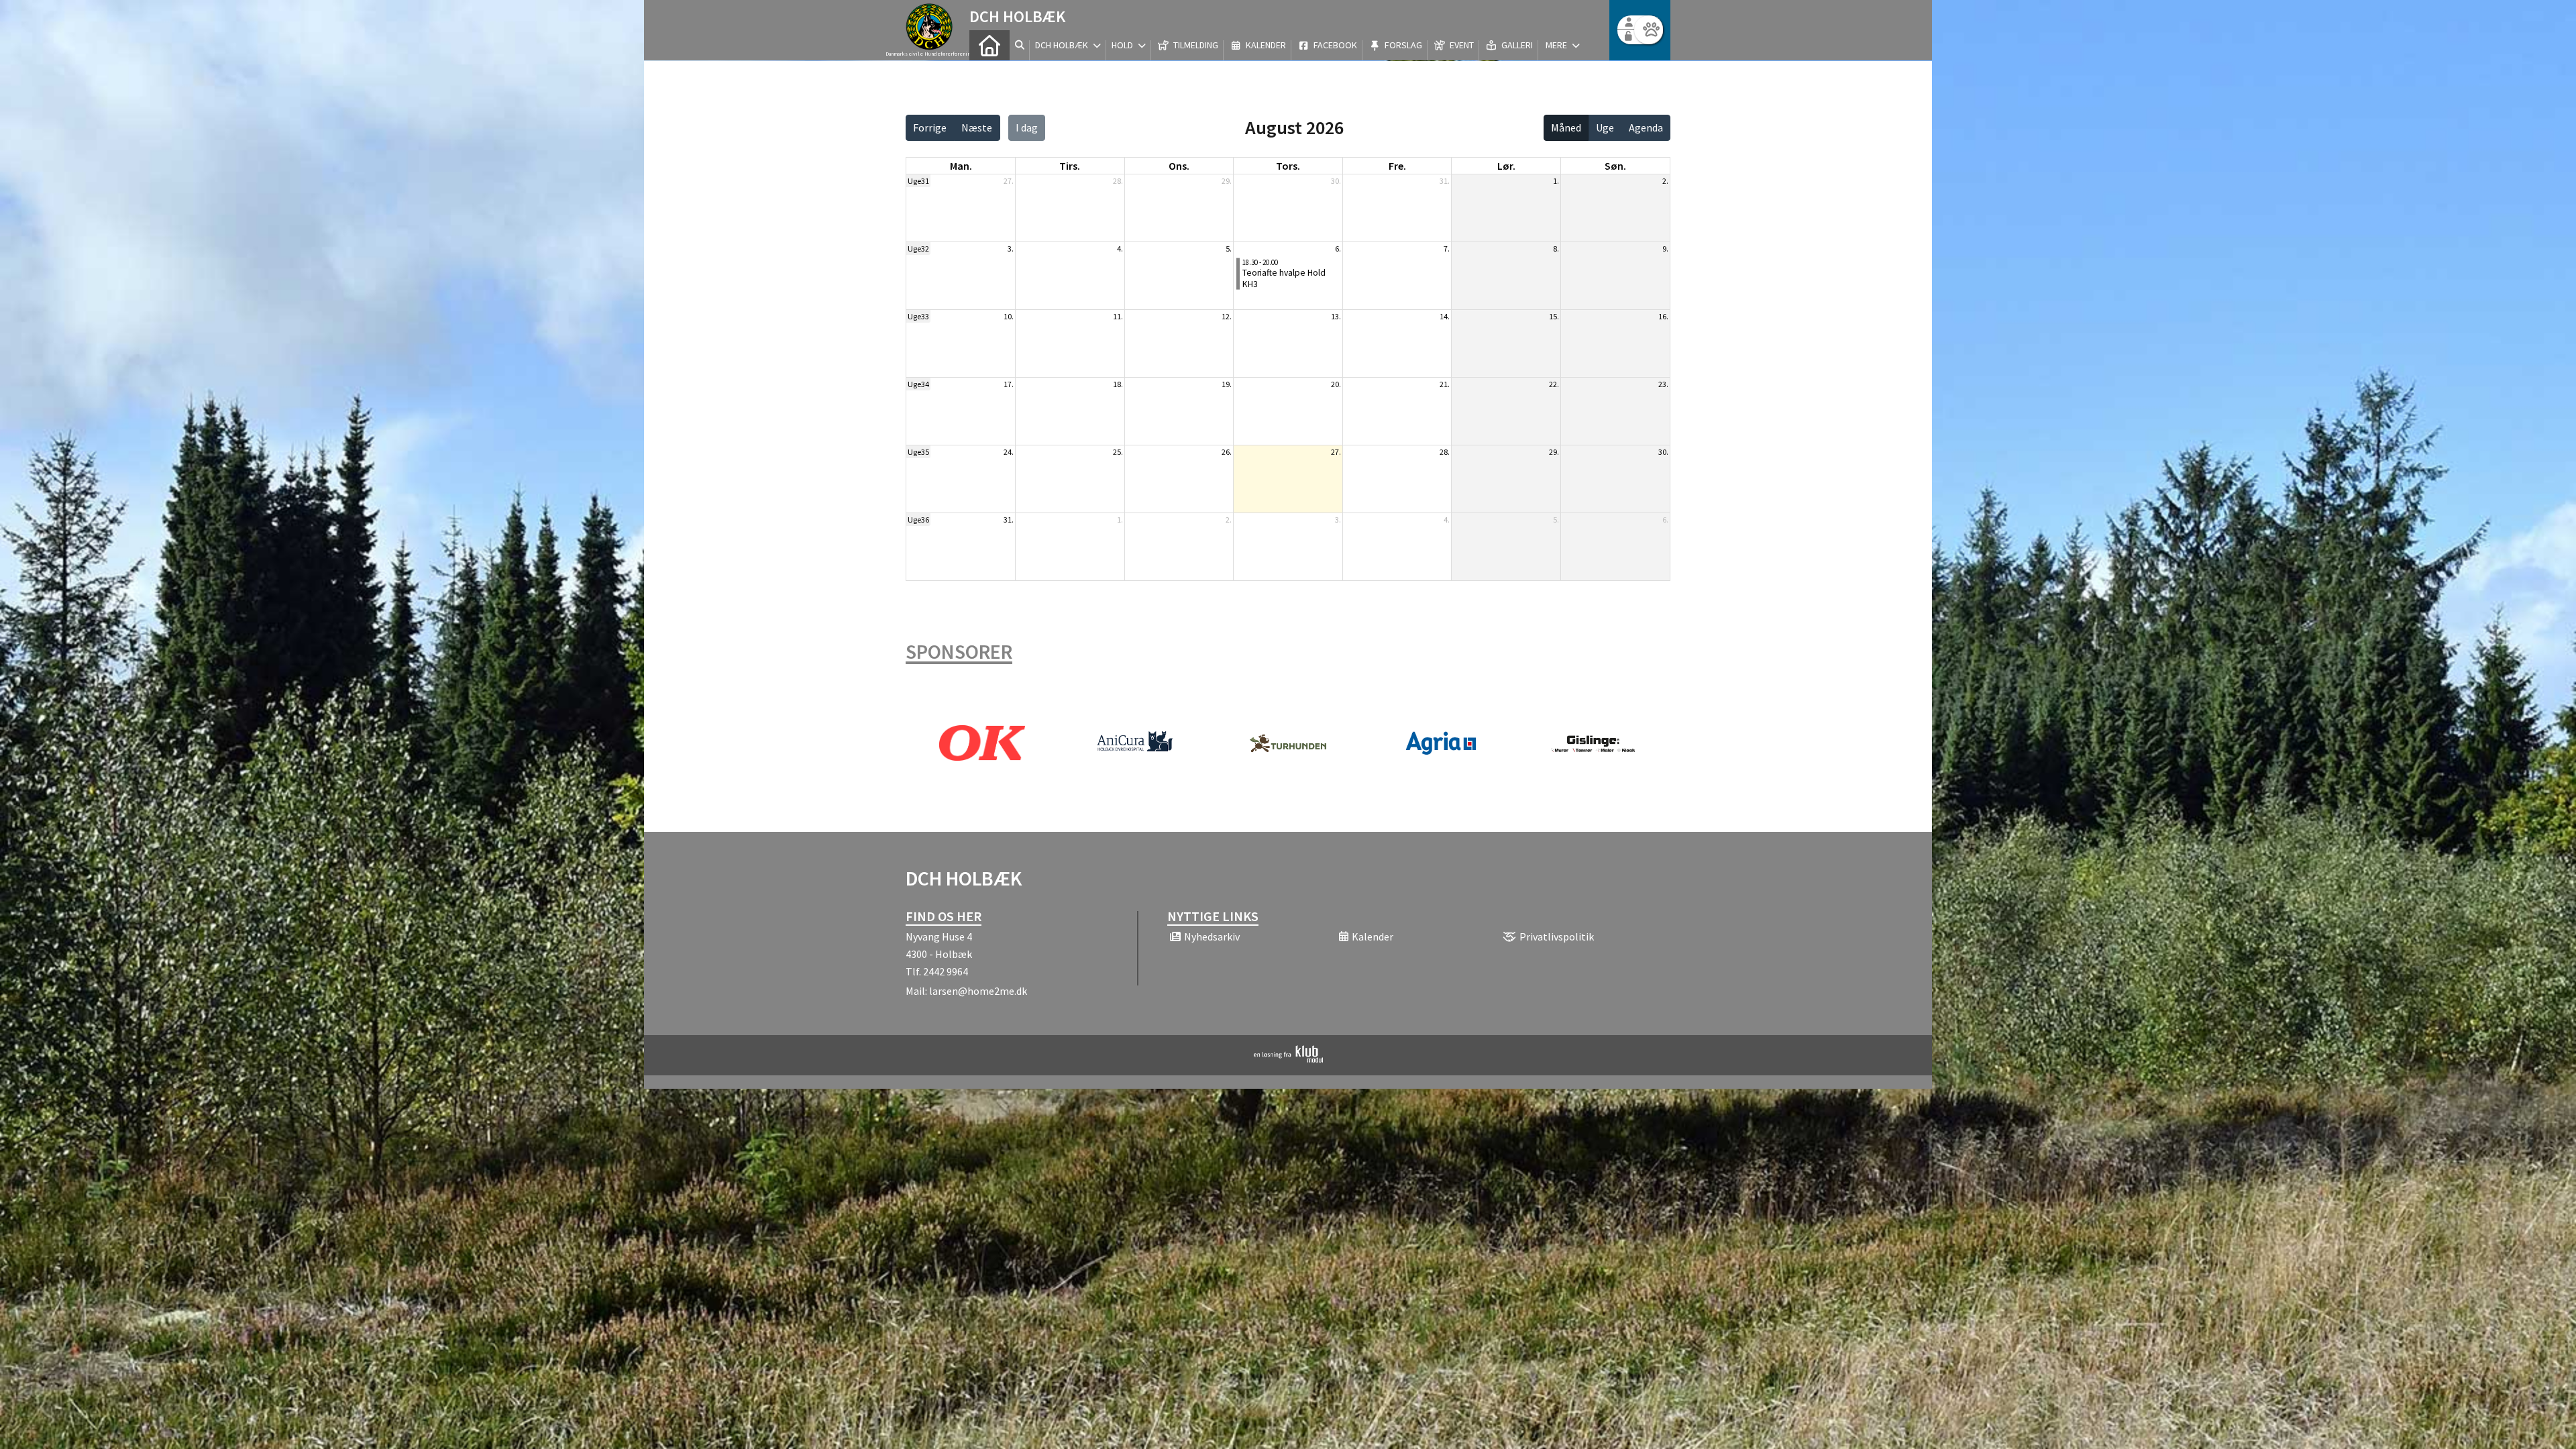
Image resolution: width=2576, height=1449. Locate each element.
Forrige (930, 127)
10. (1009, 316)
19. (1227, 384)
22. (1554, 384)
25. (1118, 452)
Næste (977, 127)
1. (1556, 181)
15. (1554, 316)
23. (1663, 384)
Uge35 (918, 452)
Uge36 (918, 520)
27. (1009, 181)
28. (1118, 181)
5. (1229, 249)
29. (1227, 181)
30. (1336, 181)
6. (1338, 249)
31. (1445, 181)
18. (1118, 384)
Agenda (1646, 127)
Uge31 (918, 181)
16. (1663, 316)
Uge (1605, 127)
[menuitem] (989, 45)
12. (1227, 316)
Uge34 (918, 384)
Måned (1566, 127)
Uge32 (918, 249)
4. (1120, 249)
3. (1011, 249)
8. (1556, 249)
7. (1447, 249)
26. (1227, 452)
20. (1336, 384)
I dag (1027, 127)
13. (1336, 316)
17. (1009, 384)
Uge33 (918, 316)
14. (1445, 316)
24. (1009, 452)
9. (1665, 249)
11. (1118, 316)
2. (1665, 181)
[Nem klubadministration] (1288, 1059)
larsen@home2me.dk (978, 991)
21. (1445, 384)
